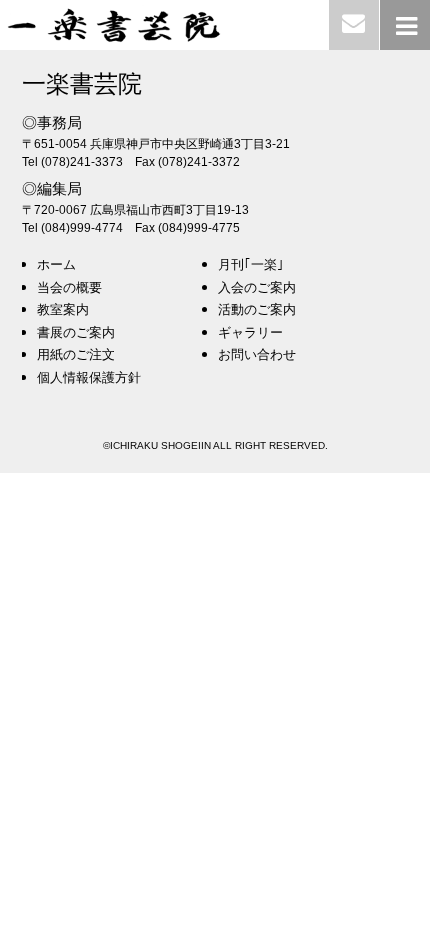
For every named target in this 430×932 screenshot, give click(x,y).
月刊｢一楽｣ (251, 264)
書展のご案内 (76, 332)
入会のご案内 (257, 287)
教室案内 (63, 309)
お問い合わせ (257, 354)
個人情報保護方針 (89, 377)
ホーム (56, 264)
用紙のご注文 (76, 354)
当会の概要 (69, 287)
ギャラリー (250, 332)
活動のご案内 (257, 309)
